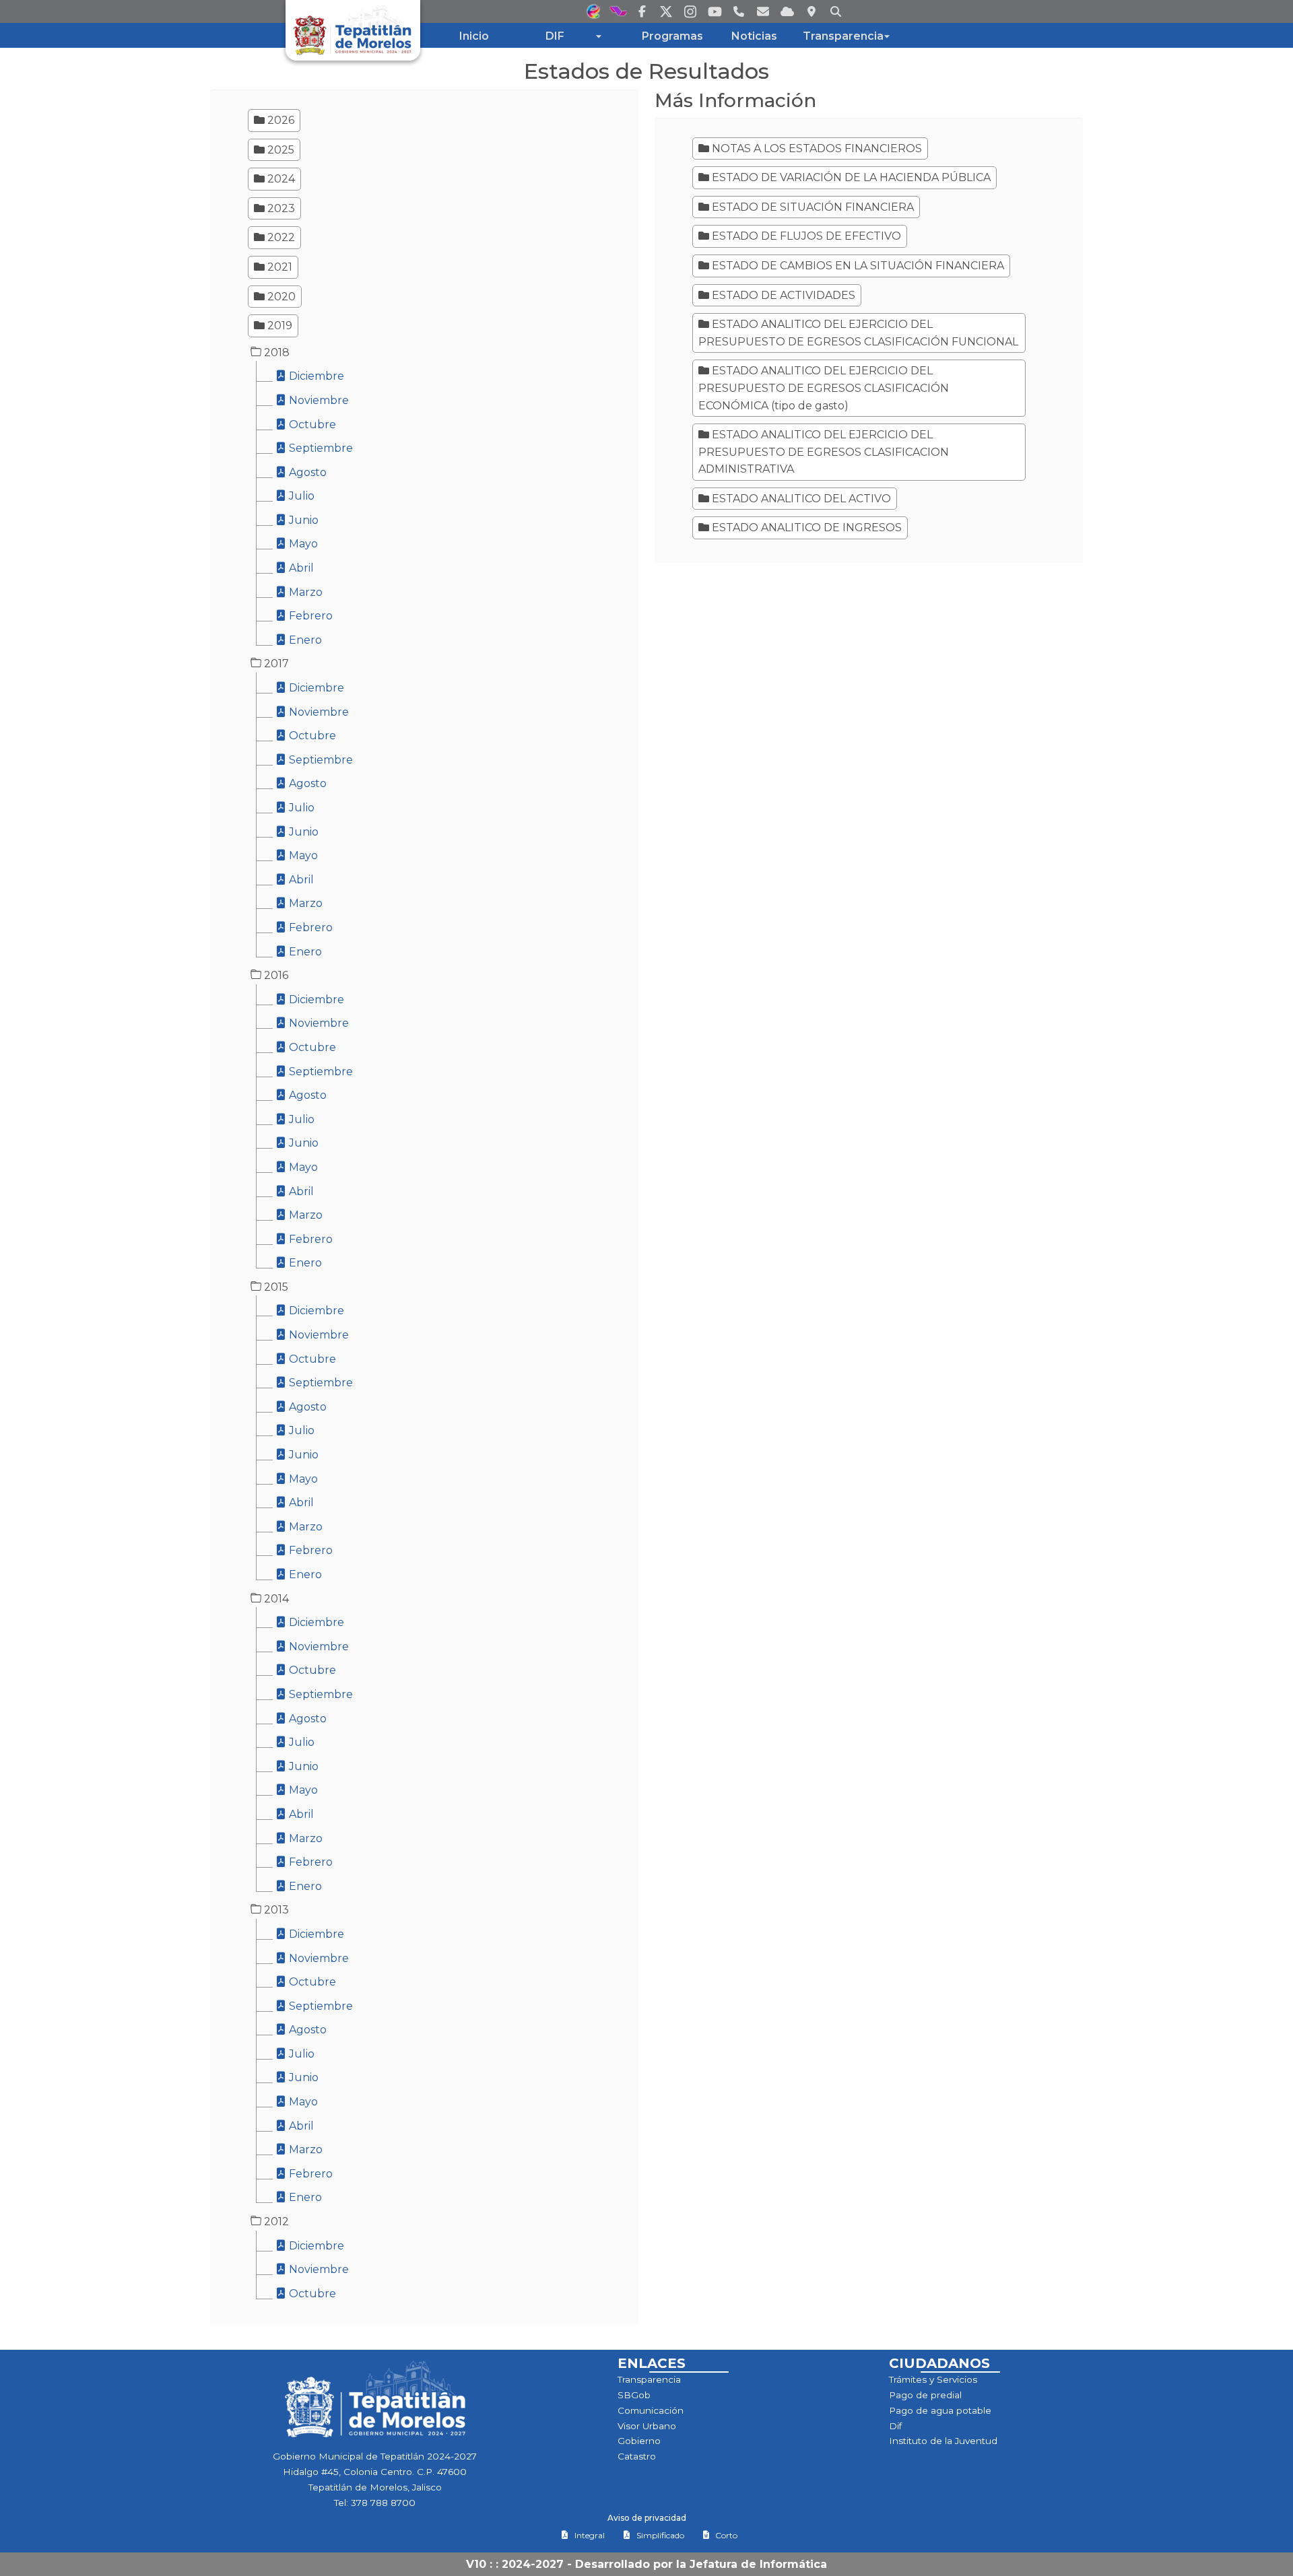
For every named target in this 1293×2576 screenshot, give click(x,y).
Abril (300, 568)
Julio (300, 496)
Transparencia (649, 2379)
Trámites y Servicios (933, 2379)
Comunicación (651, 2410)
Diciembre (315, 376)
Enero (304, 640)
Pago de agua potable (940, 2410)
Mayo (302, 544)
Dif (895, 2426)
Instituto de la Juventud (943, 2441)
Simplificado (660, 2535)
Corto (726, 2535)
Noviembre (318, 400)
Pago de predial (925, 2395)
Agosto (306, 472)
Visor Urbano (647, 2426)
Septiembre (320, 448)
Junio (302, 520)
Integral (590, 2535)
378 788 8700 (383, 2503)
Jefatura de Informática (758, 2564)
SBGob (634, 2395)
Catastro (637, 2456)
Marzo (304, 592)
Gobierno (639, 2441)
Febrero (309, 616)
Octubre (311, 425)
